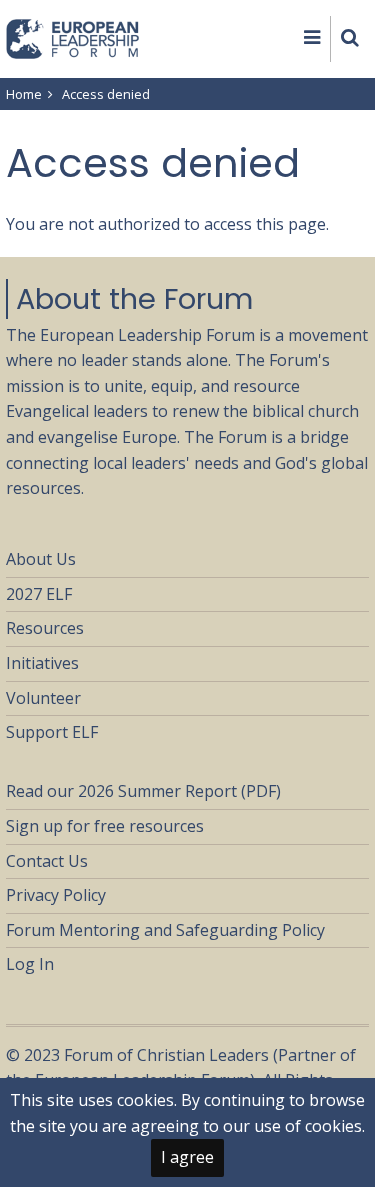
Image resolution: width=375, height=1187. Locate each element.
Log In (30, 964)
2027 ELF (39, 594)
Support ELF (52, 732)
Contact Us (47, 861)
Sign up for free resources (105, 826)
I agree (187, 1157)
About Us (41, 559)
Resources (45, 628)
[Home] (73, 37)
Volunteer (43, 698)
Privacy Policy (56, 895)
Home (24, 94)
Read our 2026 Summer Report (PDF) (143, 791)
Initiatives (42, 663)
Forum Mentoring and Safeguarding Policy (165, 930)
